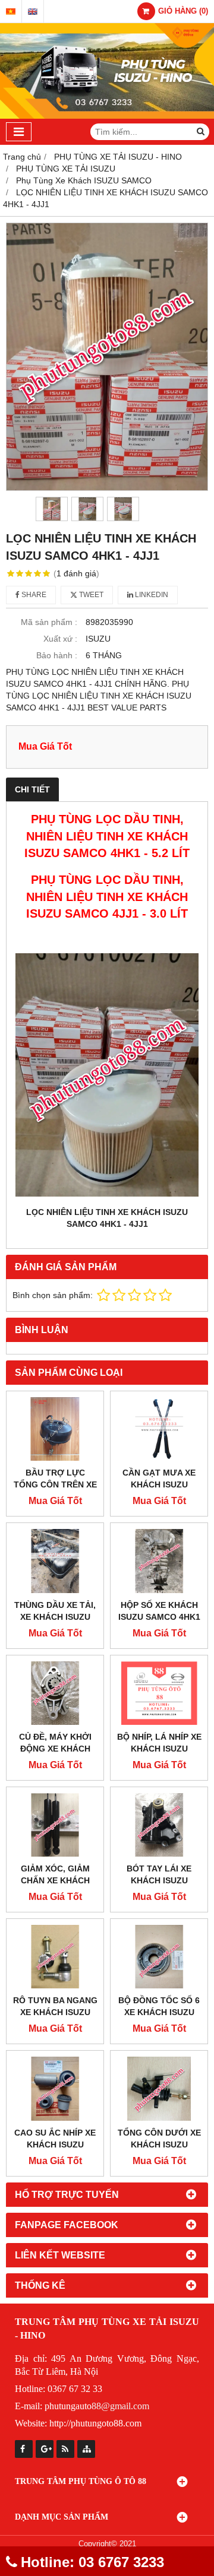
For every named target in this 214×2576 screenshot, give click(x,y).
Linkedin (151, 595)
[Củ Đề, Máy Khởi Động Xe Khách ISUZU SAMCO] (55, 1693)
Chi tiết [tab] (32, 789)
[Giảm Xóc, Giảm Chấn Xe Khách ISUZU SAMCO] (55, 1825)
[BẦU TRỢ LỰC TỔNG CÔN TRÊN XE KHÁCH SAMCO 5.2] (55, 1429)
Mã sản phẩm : (49, 622)
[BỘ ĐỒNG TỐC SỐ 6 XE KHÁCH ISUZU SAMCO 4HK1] (159, 1957)
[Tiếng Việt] (11, 12)
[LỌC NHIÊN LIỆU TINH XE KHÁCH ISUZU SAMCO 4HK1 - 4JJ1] (107, 357)
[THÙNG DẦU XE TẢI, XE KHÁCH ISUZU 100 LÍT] (55, 1561)
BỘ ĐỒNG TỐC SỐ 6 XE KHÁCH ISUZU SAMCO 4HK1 (159, 2012)
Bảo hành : (57, 655)
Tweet (90, 595)
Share (33, 595)
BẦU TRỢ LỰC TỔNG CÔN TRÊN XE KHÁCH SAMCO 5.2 (55, 1484)
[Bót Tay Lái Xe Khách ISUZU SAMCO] (159, 1825)
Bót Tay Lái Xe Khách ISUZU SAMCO (159, 1880)
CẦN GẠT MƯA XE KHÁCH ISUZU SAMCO (159, 1484)
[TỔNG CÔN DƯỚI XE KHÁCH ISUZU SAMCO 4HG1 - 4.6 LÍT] (159, 2088)
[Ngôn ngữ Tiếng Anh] (33, 12)
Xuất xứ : (60, 639)
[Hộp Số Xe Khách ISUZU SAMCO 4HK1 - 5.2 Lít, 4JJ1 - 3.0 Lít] (159, 1561)
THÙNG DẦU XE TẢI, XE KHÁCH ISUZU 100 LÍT (55, 1617)
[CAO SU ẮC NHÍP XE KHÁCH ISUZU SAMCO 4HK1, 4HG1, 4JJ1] (55, 2088)
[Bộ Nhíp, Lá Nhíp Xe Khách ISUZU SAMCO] (159, 1693)
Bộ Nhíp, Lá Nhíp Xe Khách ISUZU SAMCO (159, 1749)
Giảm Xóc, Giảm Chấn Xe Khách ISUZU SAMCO (55, 1880)
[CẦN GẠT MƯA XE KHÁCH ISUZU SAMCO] (159, 1429)
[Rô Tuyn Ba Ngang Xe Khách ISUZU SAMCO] (55, 1957)
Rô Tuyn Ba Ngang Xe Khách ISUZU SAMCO (55, 2012)
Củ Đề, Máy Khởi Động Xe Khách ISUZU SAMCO (55, 1749)
